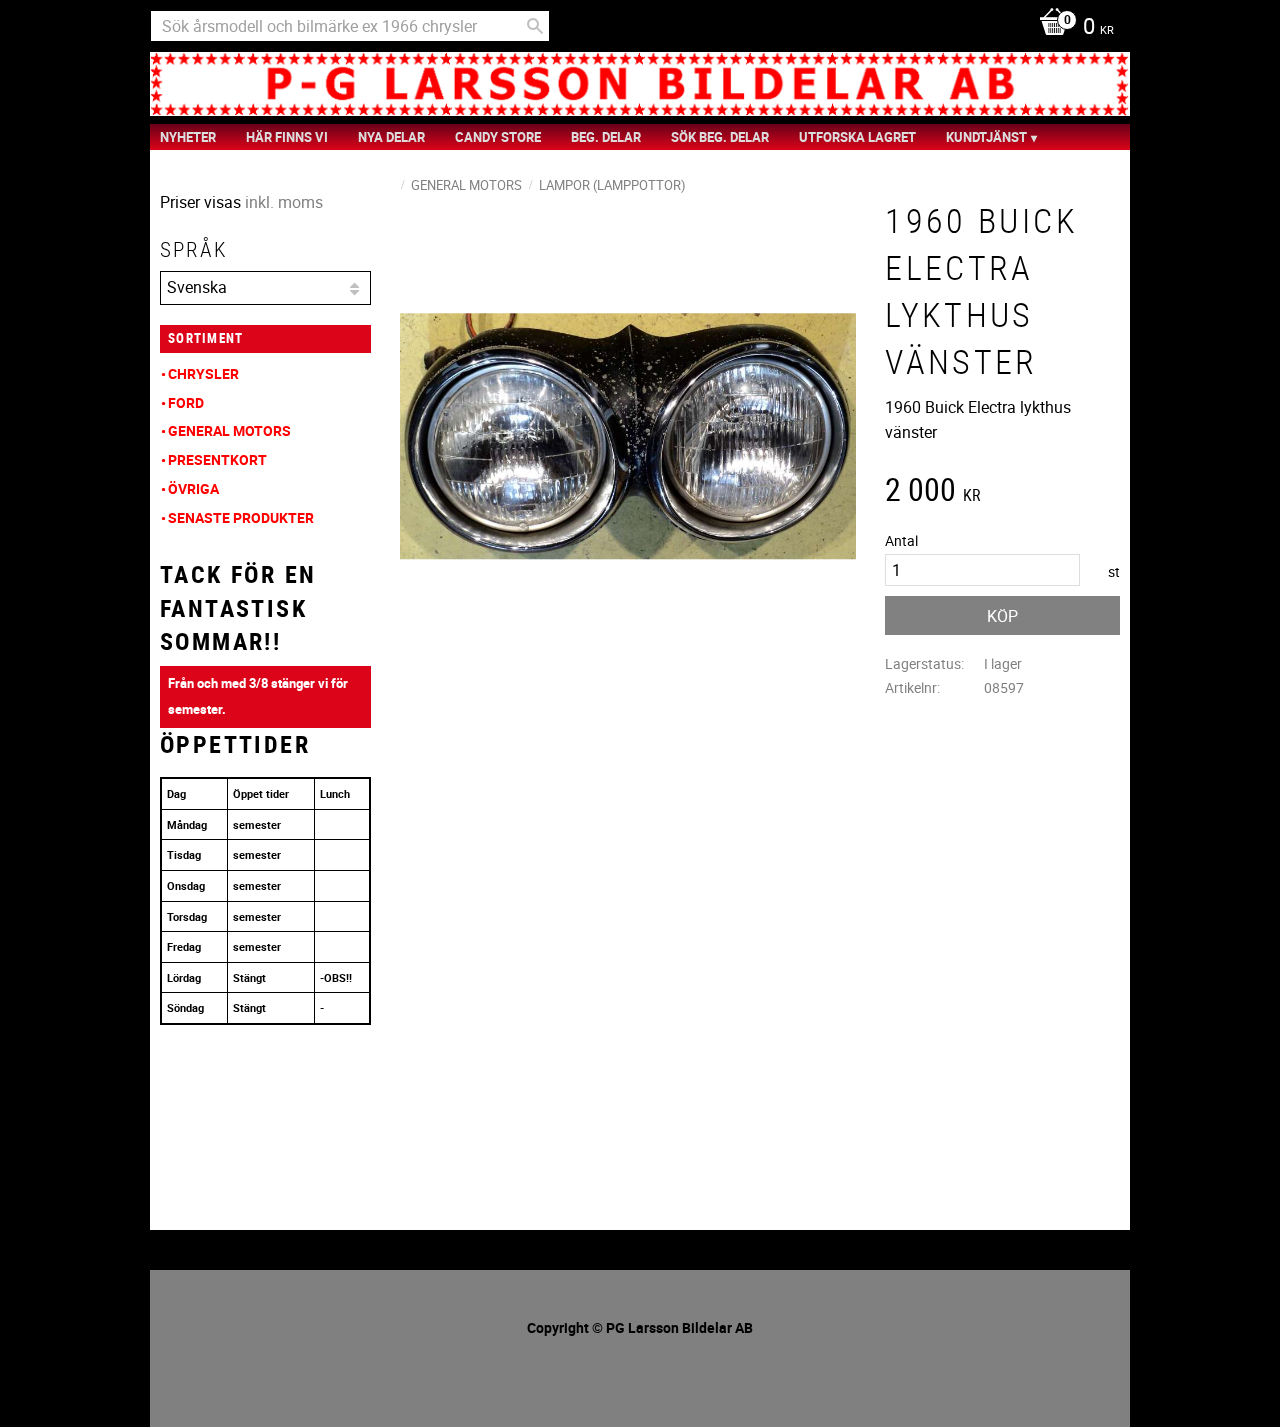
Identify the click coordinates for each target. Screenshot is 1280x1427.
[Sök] (535, 26)
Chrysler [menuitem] (203, 373)
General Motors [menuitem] (229, 430)
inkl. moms (284, 202)
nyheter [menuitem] (188, 137)
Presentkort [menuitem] (217, 459)
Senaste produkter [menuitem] (241, 517)
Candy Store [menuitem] (498, 137)
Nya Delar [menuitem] (391, 137)
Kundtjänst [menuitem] (986, 137)
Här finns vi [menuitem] (287, 137)
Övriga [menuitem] (193, 488)
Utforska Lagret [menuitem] (857, 137)
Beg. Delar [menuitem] (606, 137)
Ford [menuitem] (186, 402)
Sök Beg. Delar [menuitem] (720, 137)
